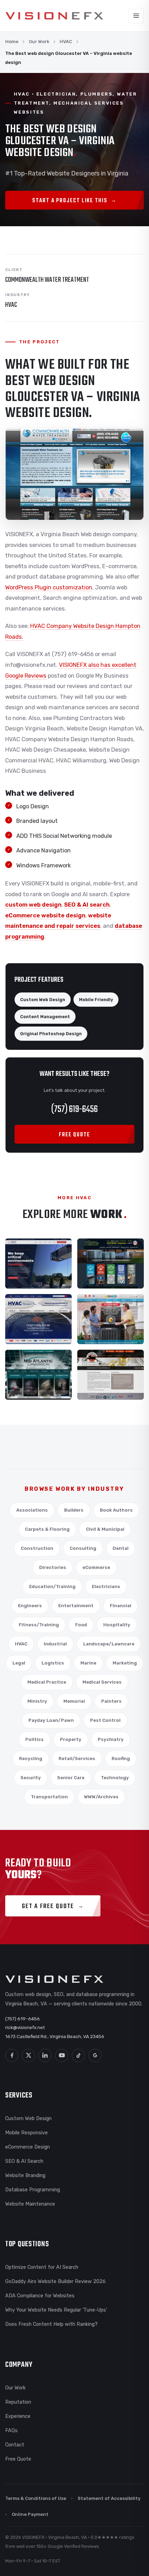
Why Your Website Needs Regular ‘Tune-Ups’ (56, 2310)
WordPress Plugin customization (49, 587)
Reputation (18, 2402)
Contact (15, 2445)
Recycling (31, 1759)
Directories (53, 1567)
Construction (37, 1548)
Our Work (39, 42)
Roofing (121, 1759)
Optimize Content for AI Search (42, 2267)
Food (81, 1625)
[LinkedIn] (45, 2055)
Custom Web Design (28, 2118)
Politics (34, 1739)
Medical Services (102, 1682)
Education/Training (52, 1587)
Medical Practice (47, 1682)
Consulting (83, 1548)
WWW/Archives (101, 1797)
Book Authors (116, 1510)
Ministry (37, 1701)
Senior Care (71, 1778)
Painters (111, 1701)
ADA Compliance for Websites (40, 2296)
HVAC (66, 42)
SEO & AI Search (24, 2161)
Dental (121, 1548)
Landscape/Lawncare (109, 1644)
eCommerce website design (45, 915)
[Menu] (136, 16)
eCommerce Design (28, 2147)
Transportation (49, 1797)
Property (71, 1739)
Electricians (106, 1587)
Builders (74, 1510)
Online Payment (30, 2514)
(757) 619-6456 (74, 1109)
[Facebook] (12, 2055)
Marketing (125, 1663)
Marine (88, 1663)
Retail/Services (77, 1759)
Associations (32, 1510)
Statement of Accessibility (109, 2498)
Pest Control (105, 1720)
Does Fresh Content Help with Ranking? (51, 2324)
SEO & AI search (87, 905)
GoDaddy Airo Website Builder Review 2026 (55, 2281)
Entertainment (76, 1606)
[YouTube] (62, 2055)
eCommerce (96, 1567)
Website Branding (25, 2175)
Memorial (74, 1701)
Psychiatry (111, 1739)
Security (31, 1778)
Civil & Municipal (105, 1529)
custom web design (33, 905)
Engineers (30, 1606)
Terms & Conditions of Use (36, 2498)
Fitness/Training (39, 1625)
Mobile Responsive (27, 2133)
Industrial (55, 1644)
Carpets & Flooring (47, 1529)
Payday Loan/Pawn (51, 1720)
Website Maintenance (30, 2204)
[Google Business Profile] (95, 2055)
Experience (18, 2416)
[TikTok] (78, 2055)
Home (12, 42)
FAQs (11, 2430)
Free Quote (18, 2459)
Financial (121, 1606)
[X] (28, 2055)
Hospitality (117, 1625)
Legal (19, 1663)
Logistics (53, 1663)
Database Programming (33, 2190)
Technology (115, 1778)
